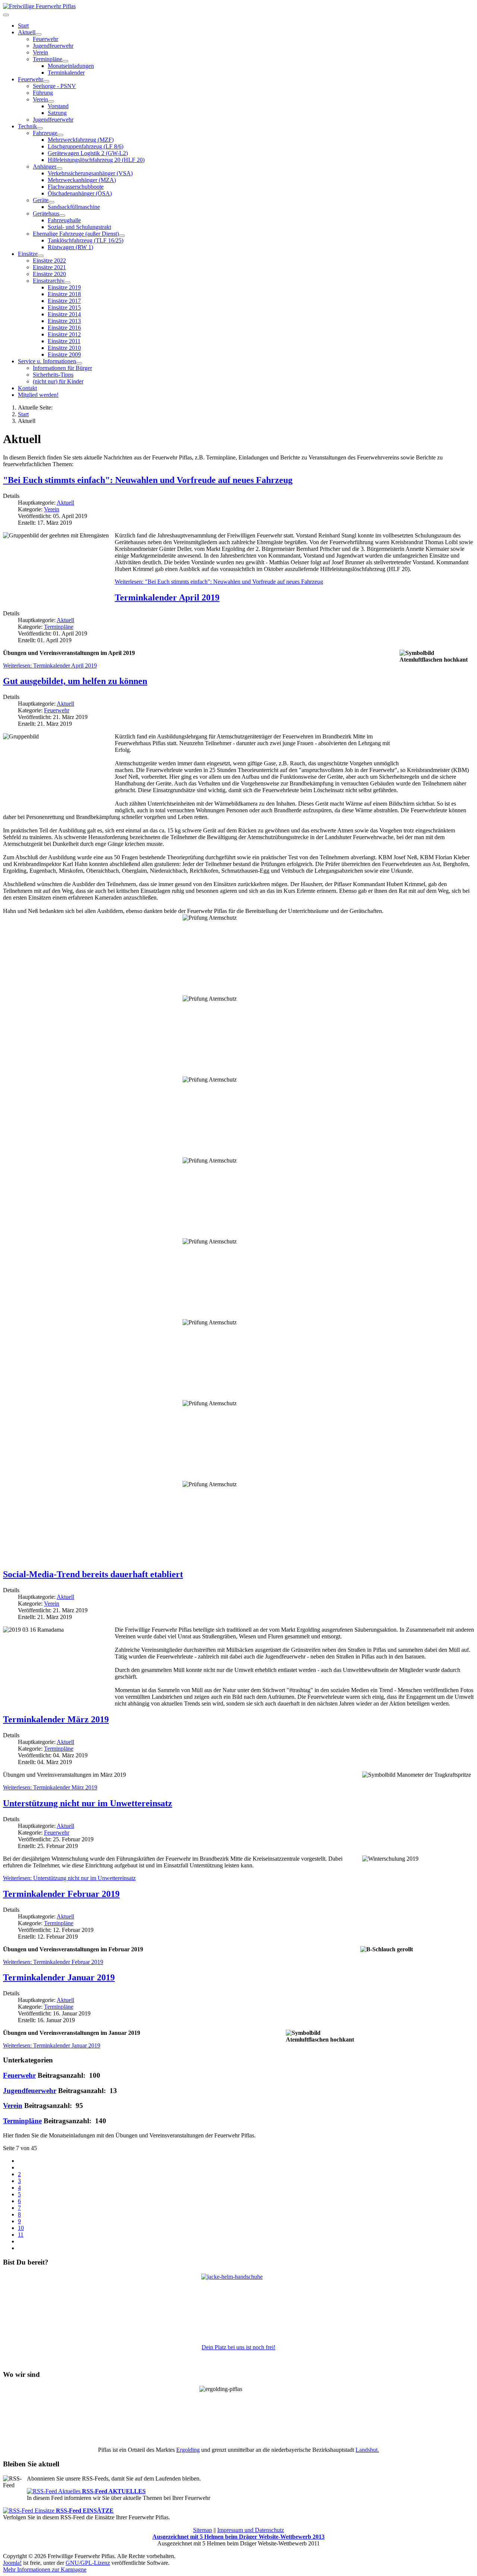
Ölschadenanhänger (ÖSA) (80, 193)
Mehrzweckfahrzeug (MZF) (81, 140)
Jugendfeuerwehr (53, 46)
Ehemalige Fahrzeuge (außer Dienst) (76, 234)
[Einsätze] (41, 256)
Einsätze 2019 (64, 287)
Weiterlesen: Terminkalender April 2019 (50, 666)
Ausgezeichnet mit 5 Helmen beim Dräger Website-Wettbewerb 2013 (238, 2537)
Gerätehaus (46, 214)
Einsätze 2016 (64, 328)
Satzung (57, 113)
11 (21, 2235)
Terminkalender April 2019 (167, 597)
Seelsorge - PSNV (54, 86)
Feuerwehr (45, 39)
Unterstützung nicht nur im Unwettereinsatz (88, 1803)
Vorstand (58, 106)
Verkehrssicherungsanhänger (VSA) (90, 173)
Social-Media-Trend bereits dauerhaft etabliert (93, 1574)
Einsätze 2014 (64, 314)
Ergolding (188, 2450)
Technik (27, 126)
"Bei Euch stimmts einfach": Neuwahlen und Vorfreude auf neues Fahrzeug (148, 480)
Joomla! (12, 2563)
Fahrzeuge (45, 133)
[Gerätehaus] (62, 216)
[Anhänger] (59, 169)
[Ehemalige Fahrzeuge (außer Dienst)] (122, 236)
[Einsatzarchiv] (67, 283)
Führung (43, 93)
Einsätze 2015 (64, 308)
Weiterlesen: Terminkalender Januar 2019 (52, 2045)
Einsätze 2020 (49, 274)
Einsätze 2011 (64, 341)
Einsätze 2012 (64, 334)
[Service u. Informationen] (79, 363)
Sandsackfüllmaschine (74, 207)
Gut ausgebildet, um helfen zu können (75, 681)
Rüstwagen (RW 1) (70, 247)
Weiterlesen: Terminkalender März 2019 (50, 1787)
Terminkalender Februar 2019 (61, 1894)
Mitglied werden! (38, 395)
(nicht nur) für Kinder (58, 381)
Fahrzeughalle (64, 220)
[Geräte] (51, 202)
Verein (40, 52)
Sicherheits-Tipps (53, 375)
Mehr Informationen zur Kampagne (45, 2569)
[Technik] (40, 128)
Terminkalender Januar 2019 (59, 1977)
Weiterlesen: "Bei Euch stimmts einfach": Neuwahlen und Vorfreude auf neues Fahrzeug (219, 582)
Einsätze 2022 (49, 261)
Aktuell (27, 32)
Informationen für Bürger (62, 368)
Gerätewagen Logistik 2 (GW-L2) (88, 153)
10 (21, 2228)
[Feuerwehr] (46, 81)
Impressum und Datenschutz (251, 2530)
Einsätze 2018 (64, 294)
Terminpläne (59, 627)
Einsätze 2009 (64, 354)
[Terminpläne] (65, 61)
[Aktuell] (38, 34)
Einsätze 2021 (49, 267)
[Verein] (51, 101)
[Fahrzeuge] (60, 135)
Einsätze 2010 (64, 348)
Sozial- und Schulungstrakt (79, 227)
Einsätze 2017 (64, 301)
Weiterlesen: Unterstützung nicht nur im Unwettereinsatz (69, 1878)
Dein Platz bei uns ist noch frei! (238, 2347)
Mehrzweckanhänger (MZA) (82, 180)
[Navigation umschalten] (6, 15)
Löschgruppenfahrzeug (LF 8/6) (86, 146)
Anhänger (45, 167)
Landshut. (367, 2450)
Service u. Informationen (47, 361)
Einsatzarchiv (49, 281)
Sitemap (203, 2530)
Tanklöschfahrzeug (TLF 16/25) (86, 240)
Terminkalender (66, 73)
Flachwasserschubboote (76, 187)
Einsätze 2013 (64, 321)
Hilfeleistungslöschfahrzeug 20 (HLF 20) (96, 160)
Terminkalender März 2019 (56, 1719)
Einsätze (28, 254)
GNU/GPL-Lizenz (88, 2563)
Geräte (41, 200)
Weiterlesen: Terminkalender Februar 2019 (53, 1962)
